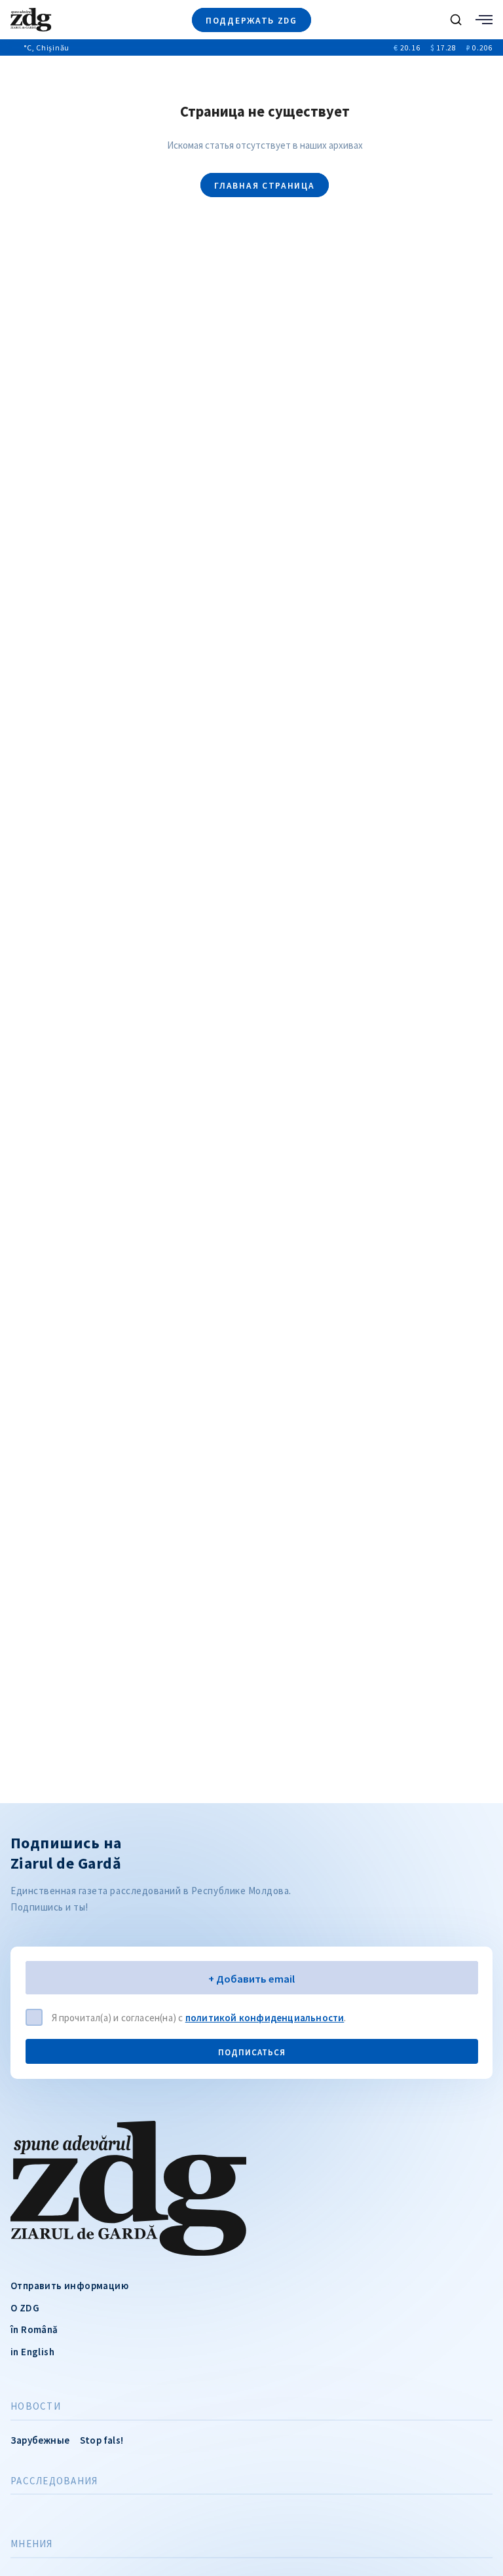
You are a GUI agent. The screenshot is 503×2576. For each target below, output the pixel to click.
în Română (34, 2329)
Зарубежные (40, 2440)
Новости (36, 2406)
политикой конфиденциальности (265, 2018)
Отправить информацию (69, 2286)
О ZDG (25, 2308)
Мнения (32, 2544)
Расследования (54, 2481)
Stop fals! (102, 2440)
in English (32, 2352)
